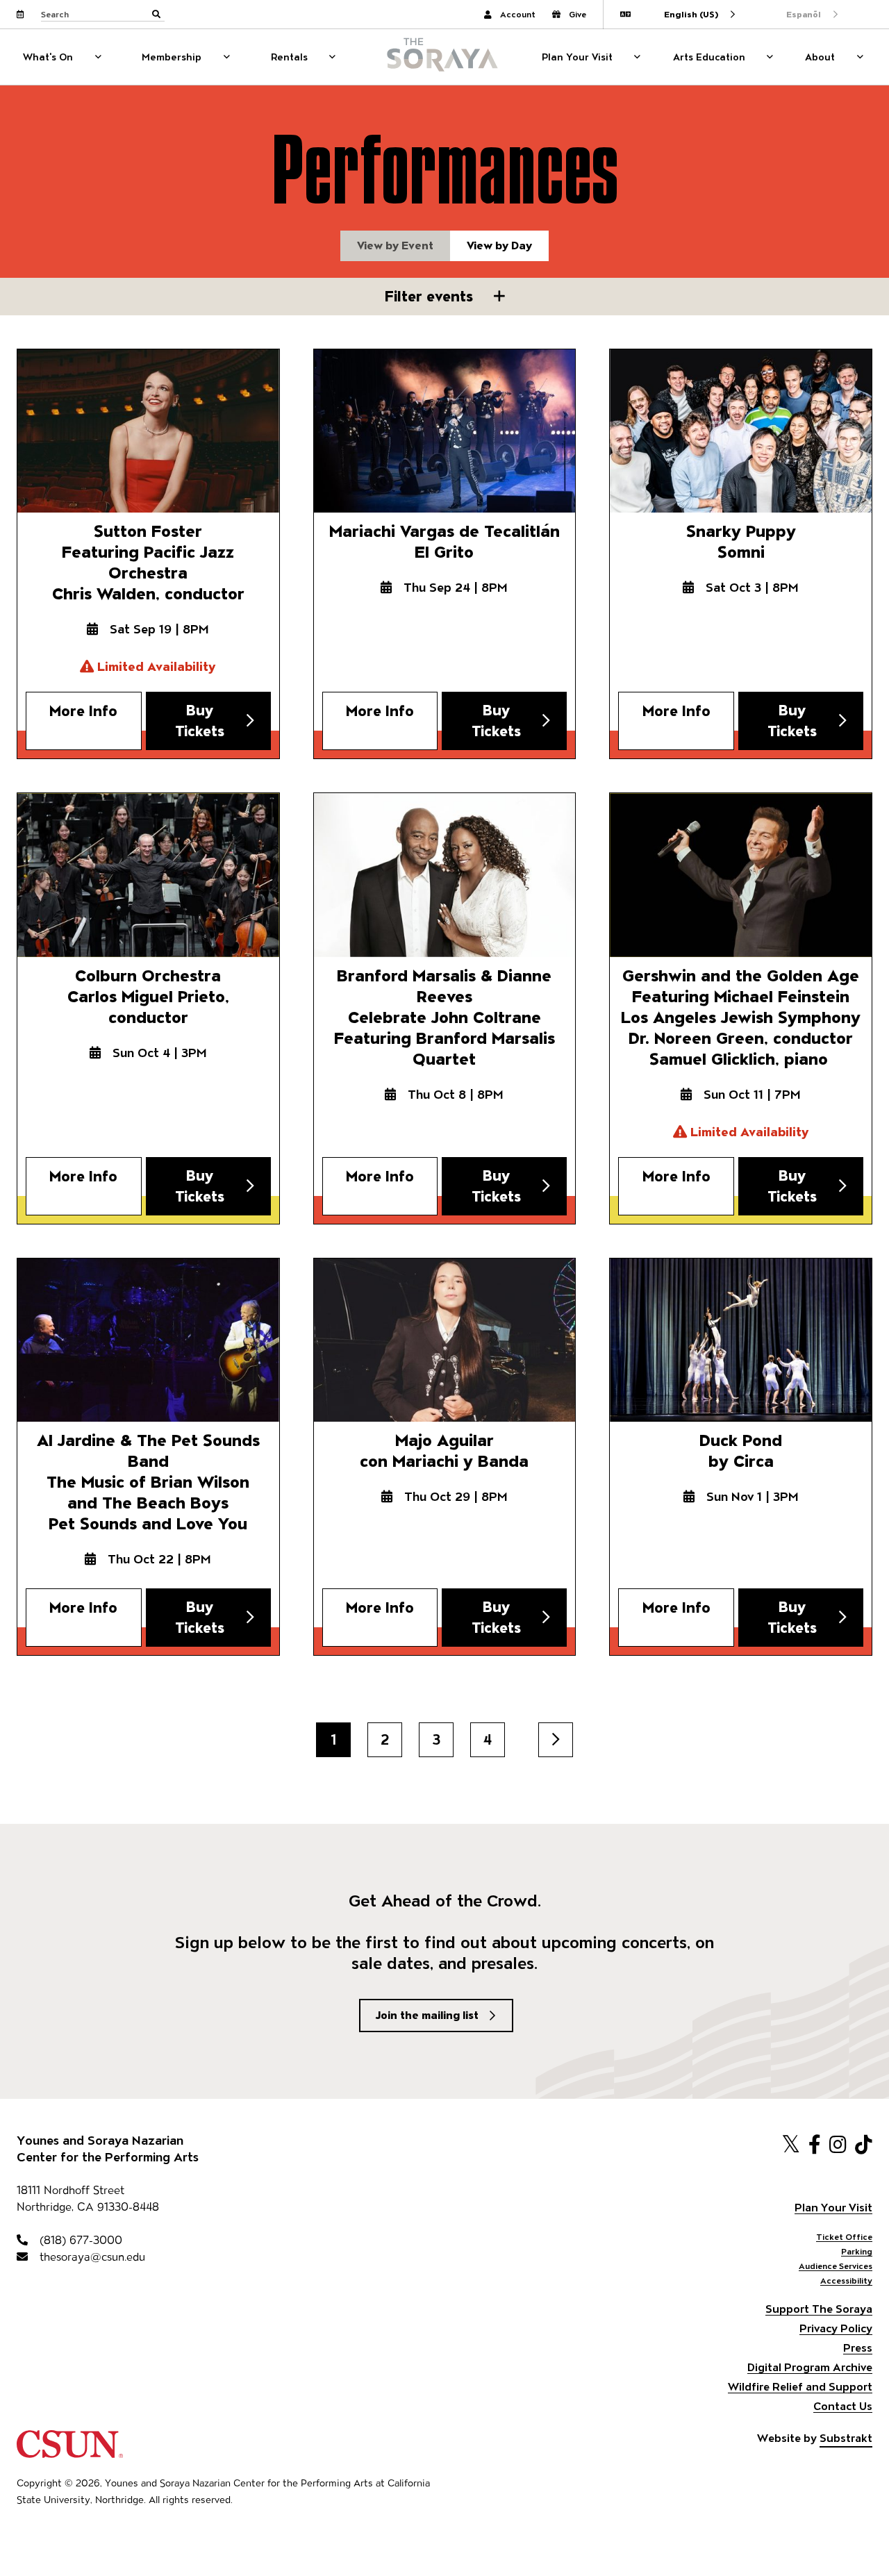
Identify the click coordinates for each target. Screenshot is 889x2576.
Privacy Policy (836, 2328)
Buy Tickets (200, 721)
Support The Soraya (819, 2309)
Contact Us (843, 2406)
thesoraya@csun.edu (91, 2257)
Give (578, 14)
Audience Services (836, 2266)
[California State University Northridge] (70, 2451)
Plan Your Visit (577, 57)
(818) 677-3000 (79, 2240)
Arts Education (709, 57)
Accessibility (846, 2280)
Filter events (431, 296)
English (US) (691, 14)
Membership (172, 57)
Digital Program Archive (810, 2367)
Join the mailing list (427, 2015)
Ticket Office (844, 2237)
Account (518, 14)
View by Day (499, 246)
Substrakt (846, 2438)
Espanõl (804, 14)
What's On (48, 57)
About (820, 57)
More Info (83, 711)
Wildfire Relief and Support (800, 2387)
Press (858, 2348)
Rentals (289, 57)
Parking (857, 2251)
